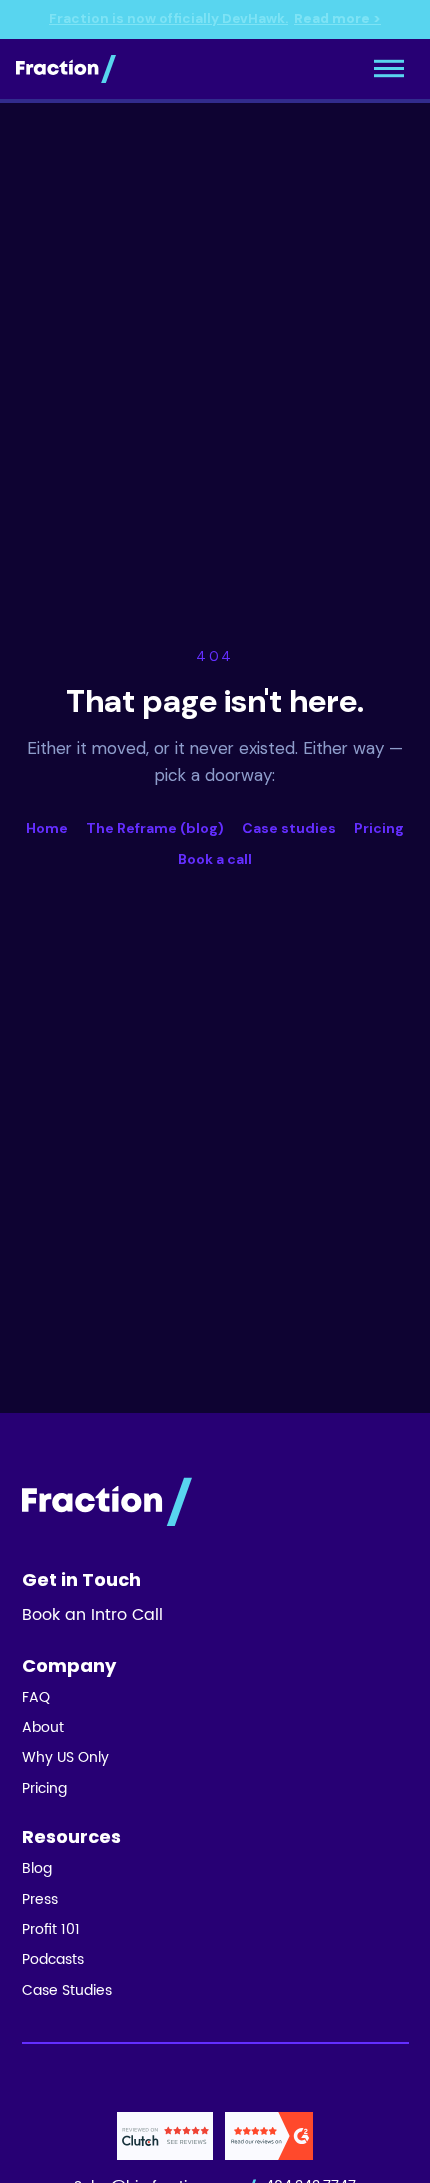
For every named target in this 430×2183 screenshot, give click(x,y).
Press (40, 1900)
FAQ (36, 1698)
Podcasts (53, 1960)
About (43, 1728)
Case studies (289, 828)
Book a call (215, 859)
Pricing (379, 828)
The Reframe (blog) (155, 828)
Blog (37, 1869)
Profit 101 (51, 1930)
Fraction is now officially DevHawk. (215, 18)
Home (47, 828)
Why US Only (65, 1758)
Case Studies (67, 1991)
